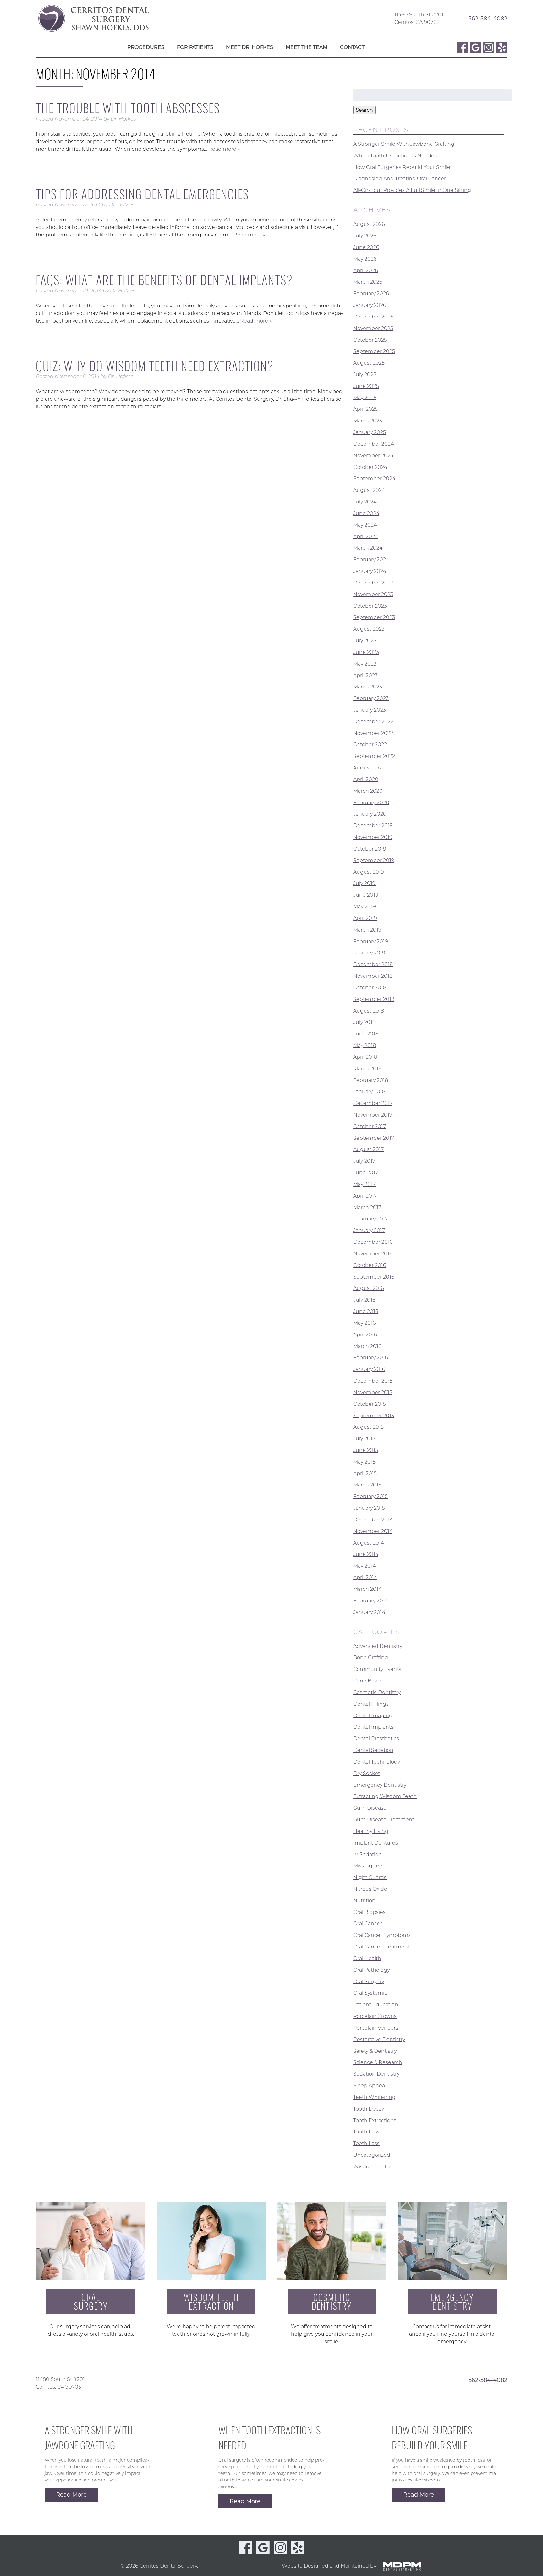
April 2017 (365, 1196)
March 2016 (367, 1346)
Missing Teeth (370, 1866)
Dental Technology (377, 1762)
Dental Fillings (371, 1704)
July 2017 (364, 1161)
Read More (71, 2495)
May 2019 (365, 907)
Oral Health (367, 1958)
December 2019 (373, 826)
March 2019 (367, 930)
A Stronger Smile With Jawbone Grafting (404, 144)
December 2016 (373, 1242)
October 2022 (370, 745)
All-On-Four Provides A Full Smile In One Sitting (412, 190)
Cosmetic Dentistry (377, 1692)
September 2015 (374, 1415)
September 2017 (374, 1138)
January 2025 (370, 432)
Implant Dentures (376, 1843)
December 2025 (373, 317)
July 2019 (364, 883)
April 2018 (365, 1057)
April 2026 (366, 270)
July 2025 (365, 375)
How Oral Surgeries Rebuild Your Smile (402, 167)
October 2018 (370, 988)
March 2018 (367, 1069)
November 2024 (373, 456)
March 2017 (367, 1207)
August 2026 (369, 224)
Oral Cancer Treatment (381, 1947)
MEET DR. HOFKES (250, 47)
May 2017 (364, 1184)
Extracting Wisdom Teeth (385, 1796)
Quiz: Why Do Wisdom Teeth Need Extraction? (155, 366)
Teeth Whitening (374, 2097)
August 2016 (369, 1288)
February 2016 (371, 1358)
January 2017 (369, 1230)
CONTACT (352, 47)
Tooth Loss (366, 2132)
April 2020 (366, 779)
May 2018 (365, 1045)
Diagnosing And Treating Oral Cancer (400, 179)
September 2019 (374, 860)
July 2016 (364, 1300)
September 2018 (374, 999)
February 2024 (371, 560)
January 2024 (370, 571)
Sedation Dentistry (376, 2074)
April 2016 (365, 1335)
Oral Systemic (370, 1993)
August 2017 (368, 1149)
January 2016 (369, 1369)
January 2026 (370, 305)
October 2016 (370, 1265)
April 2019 (365, 918)
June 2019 (366, 895)
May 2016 (365, 1323)
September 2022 (374, 756)
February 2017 (370, 1219)
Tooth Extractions (375, 2120)
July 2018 (364, 1022)
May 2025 (365, 397)
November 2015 (373, 1392)
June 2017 (366, 1173)
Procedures (146, 47)
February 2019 (371, 941)
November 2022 (373, 733)
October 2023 (370, 606)
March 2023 (368, 687)
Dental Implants (373, 1727)
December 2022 (373, 722)
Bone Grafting (371, 1658)
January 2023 (370, 710)
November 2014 (373, 1531)
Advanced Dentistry (378, 1646)
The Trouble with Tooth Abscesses (128, 108)
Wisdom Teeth (372, 2167)
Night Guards (370, 1877)
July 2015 (364, 1439)
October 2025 (370, 340)
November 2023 (373, 594)
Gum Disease (370, 1808)
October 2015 (370, 1404)
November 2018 (373, 976)
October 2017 (370, 1126)
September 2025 (374, 351)
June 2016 (366, 1311)
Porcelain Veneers (376, 2028)
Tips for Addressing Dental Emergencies (142, 194)
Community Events (377, 1669)
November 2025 (373, 328)
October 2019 (370, 849)
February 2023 (371, 698)
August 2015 (368, 1427)
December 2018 (373, 964)
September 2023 (374, 617)
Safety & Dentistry (375, 2051)
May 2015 (364, 1462)
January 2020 (370, 814)
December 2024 (373, 444)
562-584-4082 (488, 18)
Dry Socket (367, 1773)
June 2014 (366, 1554)
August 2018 (369, 1011)
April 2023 (365, 675)
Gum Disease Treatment (384, 1820)
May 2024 (365, 525)
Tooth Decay (369, 2109)
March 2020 (368, 791)
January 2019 (369, 953)
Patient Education (376, 2005)
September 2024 (374, 478)
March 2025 (368, 421)
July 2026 (365, 236)
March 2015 (367, 1485)
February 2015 (370, 1496)
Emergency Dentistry (380, 1785)
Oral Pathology (371, 1970)
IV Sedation (367, 1854)
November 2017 (373, 1115)
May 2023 (365, 664)
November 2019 (373, 837)
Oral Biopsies (369, 1912)
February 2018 (371, 1080)
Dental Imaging (373, 1715)
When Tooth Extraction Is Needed (395, 156)
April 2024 (366, 536)
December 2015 (373, 1381)
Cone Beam (368, 1681)
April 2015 (365, 1473)
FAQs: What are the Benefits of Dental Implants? (164, 280)
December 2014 (373, 1520)
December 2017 (373, 1103)
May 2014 (365, 1566)
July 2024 (365, 502)
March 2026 (368, 282)
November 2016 (373, 1254)
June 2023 (366, 652)
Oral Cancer (368, 1924)
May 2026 (365, 259)
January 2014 (369, 1612)
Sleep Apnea (369, 2086)
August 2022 (369, 768)
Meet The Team (307, 47)
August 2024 (369, 490)
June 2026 (366, 247)
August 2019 (369, 872)
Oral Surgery (369, 1981)
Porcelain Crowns (375, 2016)
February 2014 (371, 1601)
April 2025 (365, 409)
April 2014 (365, 1577)
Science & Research (378, 2062)
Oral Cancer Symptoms (382, 1935)
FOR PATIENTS (195, 47)
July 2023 (365, 641)
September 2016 (374, 1277)
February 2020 (371, 802)
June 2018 (366, 1034)
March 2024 (368, 548)
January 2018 (369, 1092)
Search (364, 110)
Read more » (224, 149)
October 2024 (370, 467)
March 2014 (367, 1589)
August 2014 (369, 1543)
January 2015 (369, 1508)
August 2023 (369, 629)
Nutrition (364, 1901)
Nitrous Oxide (370, 1889)
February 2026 (371, 293)
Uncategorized (372, 2155)
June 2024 (366, 513)
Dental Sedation (373, 1750)
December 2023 (373, 583)
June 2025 (366, 386)
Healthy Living (371, 1831)
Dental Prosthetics (376, 1739)
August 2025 (369, 363)
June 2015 (366, 1450)
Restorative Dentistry (379, 2039)
